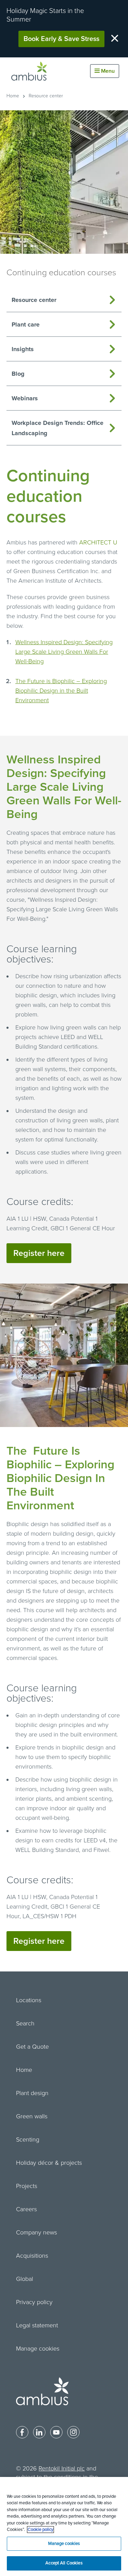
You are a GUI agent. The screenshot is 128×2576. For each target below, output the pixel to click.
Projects (27, 2186)
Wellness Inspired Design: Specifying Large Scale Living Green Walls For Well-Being (64, 652)
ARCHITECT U (98, 542)
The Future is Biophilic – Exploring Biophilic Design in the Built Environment (61, 691)
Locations (29, 2000)
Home (13, 96)
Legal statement (37, 2325)
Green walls (32, 2116)
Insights (23, 349)
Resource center (46, 96)
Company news (37, 2232)
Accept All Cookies (64, 2563)
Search (25, 2023)
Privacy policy (34, 2302)
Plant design (32, 2093)
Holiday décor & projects (49, 2163)
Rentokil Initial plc (62, 2468)
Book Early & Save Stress (61, 39)
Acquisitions (32, 2256)
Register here (39, 1253)
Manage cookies (38, 2349)
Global (25, 2279)
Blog (18, 374)
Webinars (25, 398)
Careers (26, 2209)
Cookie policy (40, 2530)
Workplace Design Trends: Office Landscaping (58, 428)
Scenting (28, 2139)
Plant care (26, 324)
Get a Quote (32, 2047)
